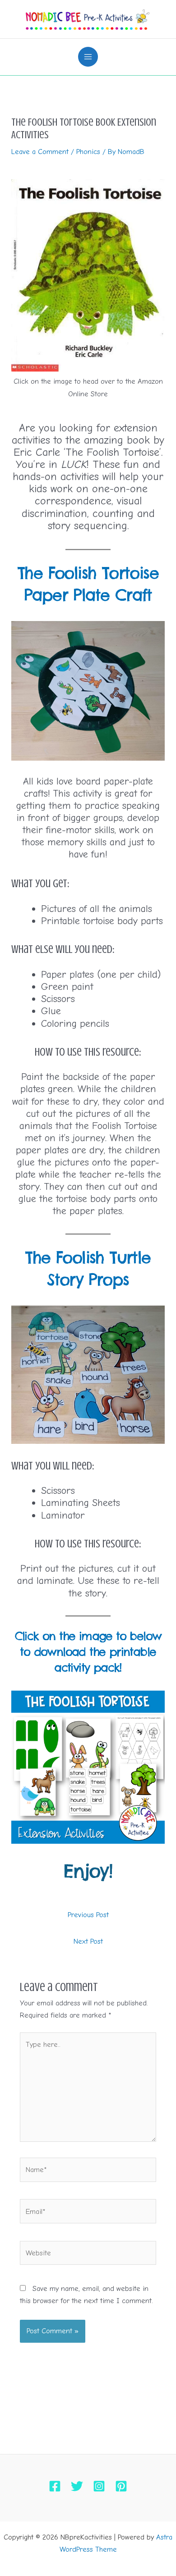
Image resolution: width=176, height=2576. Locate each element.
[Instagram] (99, 2486)
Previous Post (88, 1915)
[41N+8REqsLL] (88, 276)
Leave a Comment (40, 152)
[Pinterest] (121, 2486)
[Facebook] (55, 2486)
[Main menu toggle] (88, 57)
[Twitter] (77, 2486)
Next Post (88, 1941)
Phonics (88, 152)
